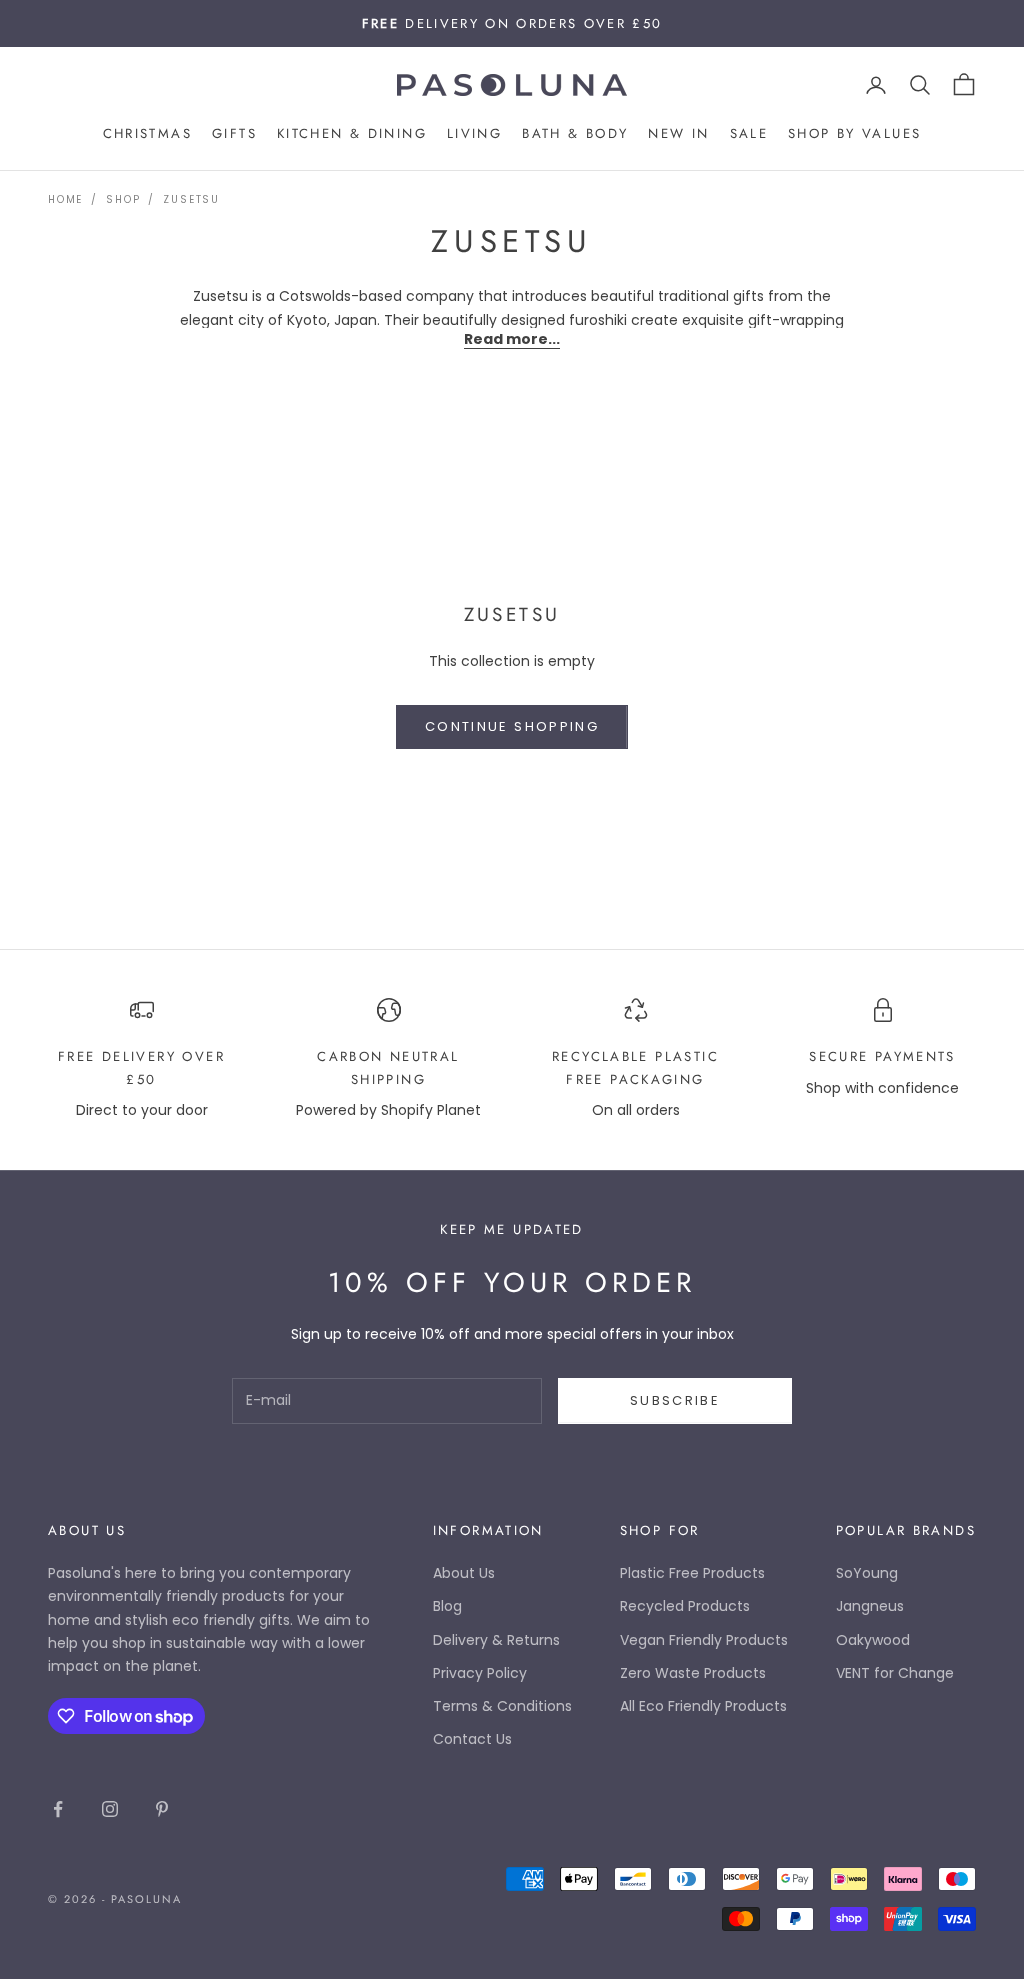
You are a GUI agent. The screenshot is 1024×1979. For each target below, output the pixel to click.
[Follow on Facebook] (58, 1809)
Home (65, 199)
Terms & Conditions (502, 1706)
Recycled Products (685, 1606)
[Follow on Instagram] (110, 1809)
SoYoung (867, 1573)
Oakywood (873, 1640)
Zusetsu (191, 199)
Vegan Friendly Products (704, 1640)
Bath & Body (575, 133)
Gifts (234, 133)
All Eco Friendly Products (703, 1706)
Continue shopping (512, 726)
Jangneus (870, 1606)
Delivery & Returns (496, 1640)
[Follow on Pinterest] (162, 1809)
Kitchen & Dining (352, 133)
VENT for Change (895, 1673)
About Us (464, 1573)
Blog (447, 1606)
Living (474, 133)
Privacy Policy (480, 1673)
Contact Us (472, 1739)
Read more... (512, 339)
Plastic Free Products (692, 1573)
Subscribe (675, 1400)
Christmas (147, 133)
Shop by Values (854, 133)
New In (678, 133)
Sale (749, 133)
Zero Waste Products (693, 1673)
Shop (123, 199)
